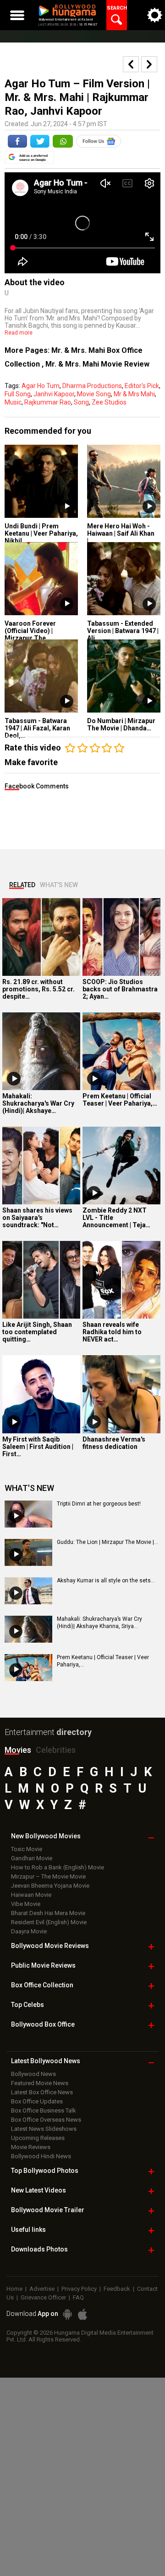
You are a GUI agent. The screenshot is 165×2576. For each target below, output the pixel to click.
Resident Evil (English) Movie (49, 1922)
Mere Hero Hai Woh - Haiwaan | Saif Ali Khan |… (121, 533)
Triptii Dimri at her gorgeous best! (99, 1504)
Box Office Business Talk (44, 2110)
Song (81, 402)
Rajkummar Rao (48, 402)
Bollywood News (33, 2074)
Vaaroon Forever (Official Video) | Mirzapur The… (30, 631)
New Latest (38, 2190)
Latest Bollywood (46, 2061)
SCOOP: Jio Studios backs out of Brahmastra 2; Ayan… (120, 989)
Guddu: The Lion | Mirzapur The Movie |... (107, 1542)
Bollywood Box (43, 2024)
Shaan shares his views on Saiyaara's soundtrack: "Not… (37, 1218)
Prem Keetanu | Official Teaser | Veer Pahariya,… (120, 1100)
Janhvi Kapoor (54, 394)
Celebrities (56, 1750)
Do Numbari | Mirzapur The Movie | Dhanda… (121, 724)
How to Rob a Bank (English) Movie (58, 1867)
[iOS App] (82, 2314)
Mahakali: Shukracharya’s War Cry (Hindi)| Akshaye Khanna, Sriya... (99, 1623)
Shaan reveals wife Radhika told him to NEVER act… (112, 1332)
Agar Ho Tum (41, 386)
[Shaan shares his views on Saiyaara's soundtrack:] (41, 1166)
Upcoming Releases (38, 2138)
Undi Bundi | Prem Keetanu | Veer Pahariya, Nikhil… (41, 533)
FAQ (78, 2297)
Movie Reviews (31, 2147)
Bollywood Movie (50, 1946)
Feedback (117, 2289)
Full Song (18, 394)
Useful (28, 2230)
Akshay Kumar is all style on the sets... (106, 1581)
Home (14, 2289)
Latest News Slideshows (44, 2129)
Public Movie (43, 1965)
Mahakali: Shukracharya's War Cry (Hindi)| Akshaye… (38, 1103)
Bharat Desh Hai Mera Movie (48, 1913)
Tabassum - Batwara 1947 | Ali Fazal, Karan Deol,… (37, 728)
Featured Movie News (40, 2083)
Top (27, 2005)
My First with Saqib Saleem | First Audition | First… (38, 1447)
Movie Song (94, 394)
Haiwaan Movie (31, 1895)
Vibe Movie (26, 1904)
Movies (18, 1750)
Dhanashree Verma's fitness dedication (114, 1443)
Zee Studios (109, 402)
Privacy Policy (79, 2289)
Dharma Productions (92, 386)
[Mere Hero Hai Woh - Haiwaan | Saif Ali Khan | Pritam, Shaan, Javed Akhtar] (124, 481)
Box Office (42, 1985)
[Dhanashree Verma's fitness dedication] (121, 1394)
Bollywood (48, 2210)
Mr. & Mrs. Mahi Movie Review (97, 364)
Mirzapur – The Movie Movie (48, 1876)
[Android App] (67, 2314)
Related (22, 885)
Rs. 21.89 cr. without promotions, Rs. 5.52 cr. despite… (38, 989)
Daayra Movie (29, 1931)
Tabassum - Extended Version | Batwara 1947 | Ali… (123, 631)
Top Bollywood (45, 2171)
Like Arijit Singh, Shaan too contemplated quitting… (37, 1332)
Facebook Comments (37, 786)
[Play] (14, 1079)
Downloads (39, 2249)
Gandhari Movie (32, 1858)
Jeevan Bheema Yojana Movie (50, 1886)
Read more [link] (19, 333)
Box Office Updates (37, 2101)
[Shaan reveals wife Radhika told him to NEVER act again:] (121, 1280)
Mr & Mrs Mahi (134, 394)
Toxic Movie (27, 1849)
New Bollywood (46, 1836)
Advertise (42, 2289)
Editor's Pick (142, 386)
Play (67, 507)
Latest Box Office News (42, 2092)
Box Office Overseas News (46, 2120)
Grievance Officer (43, 2297)
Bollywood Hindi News (41, 2156)
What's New (59, 885)
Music (13, 402)
